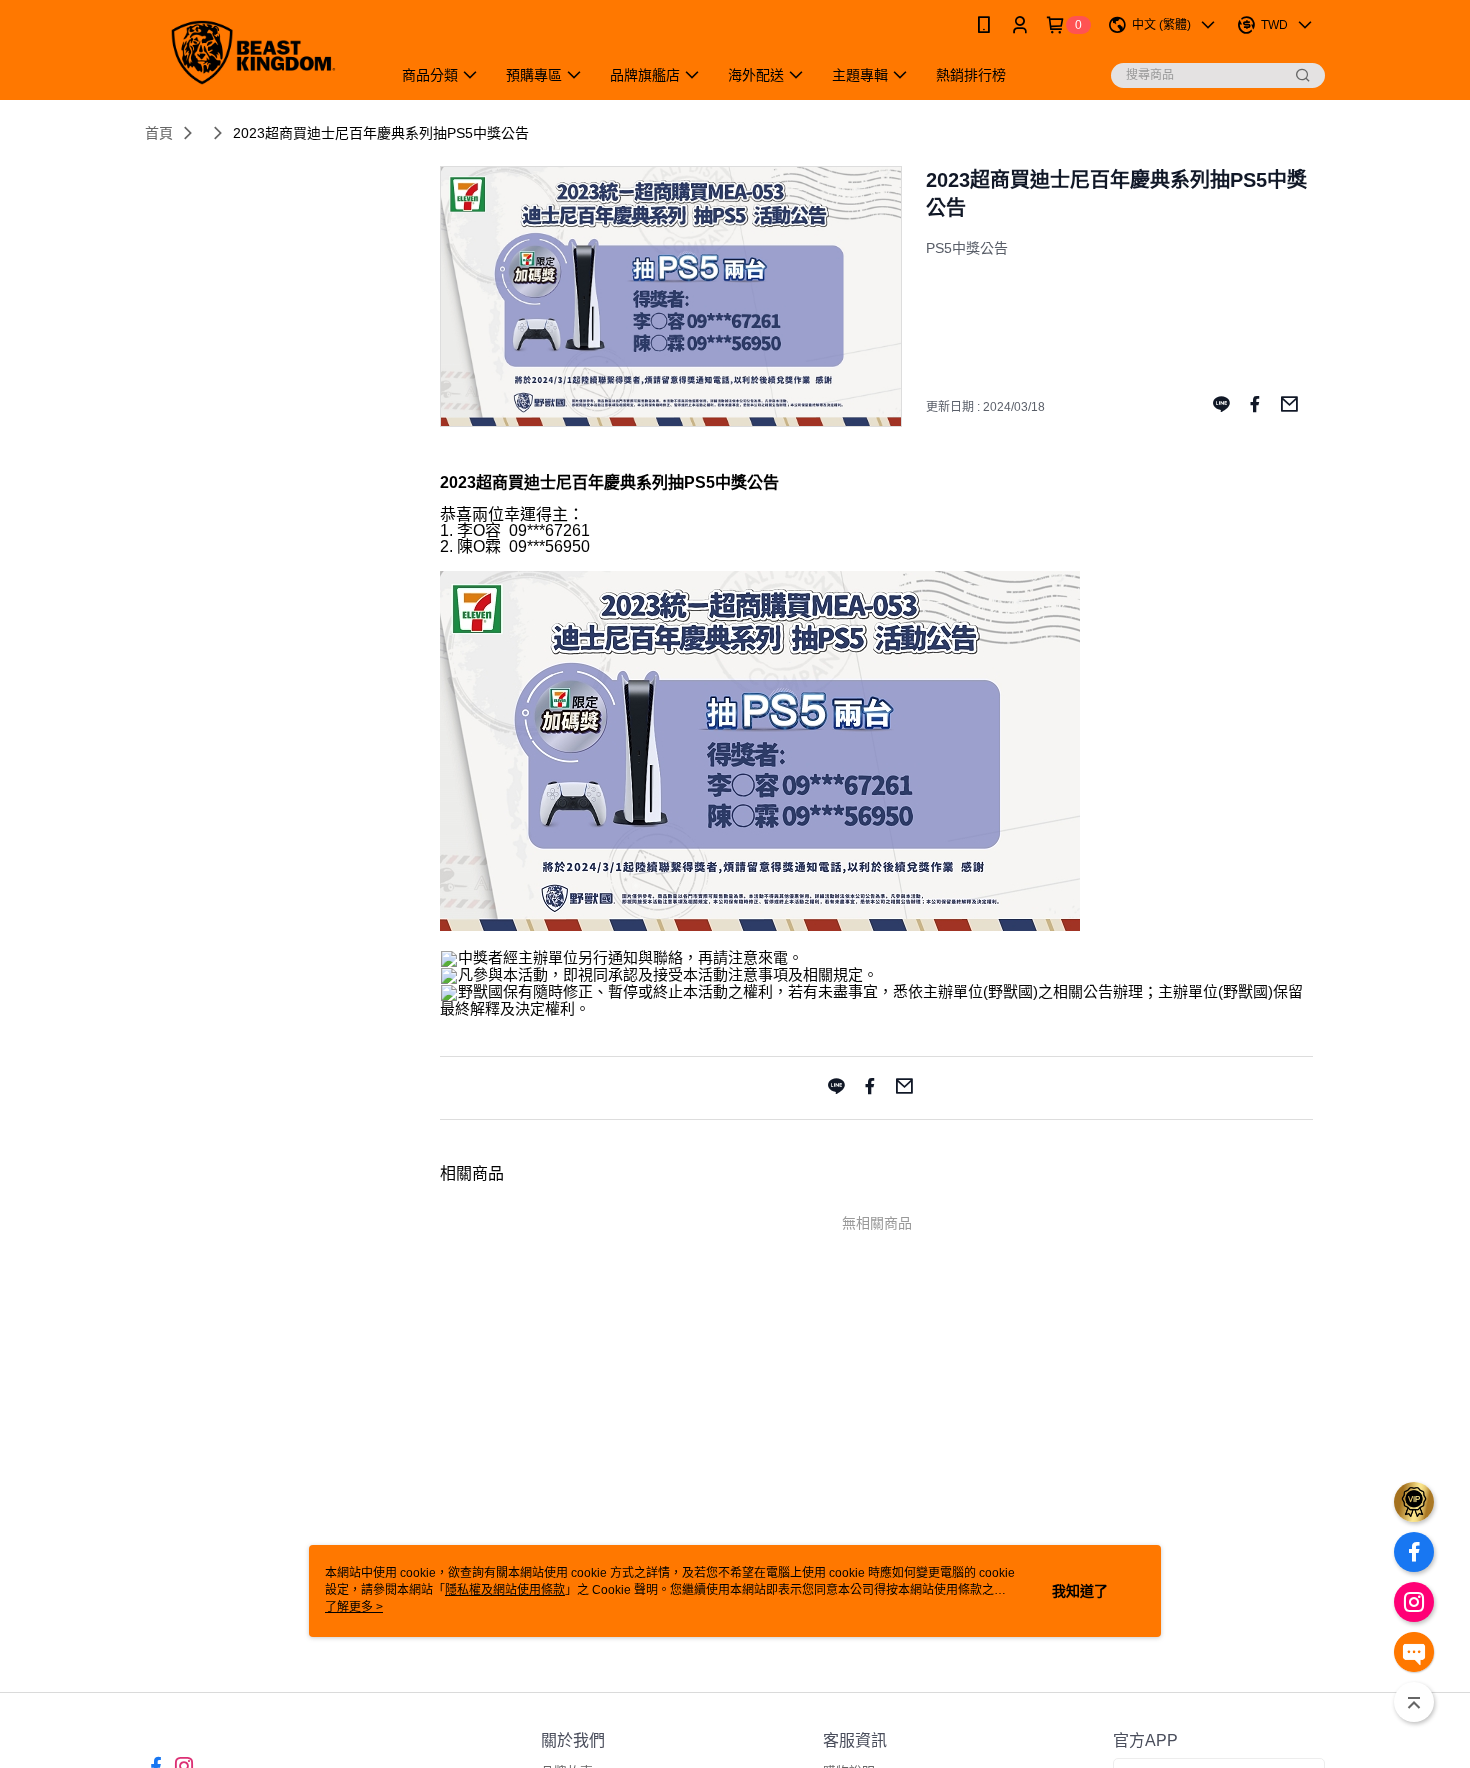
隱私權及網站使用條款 (505, 1590)
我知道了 (1080, 1591)
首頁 (159, 133)
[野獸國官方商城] (256, 52)
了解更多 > (354, 1607)
